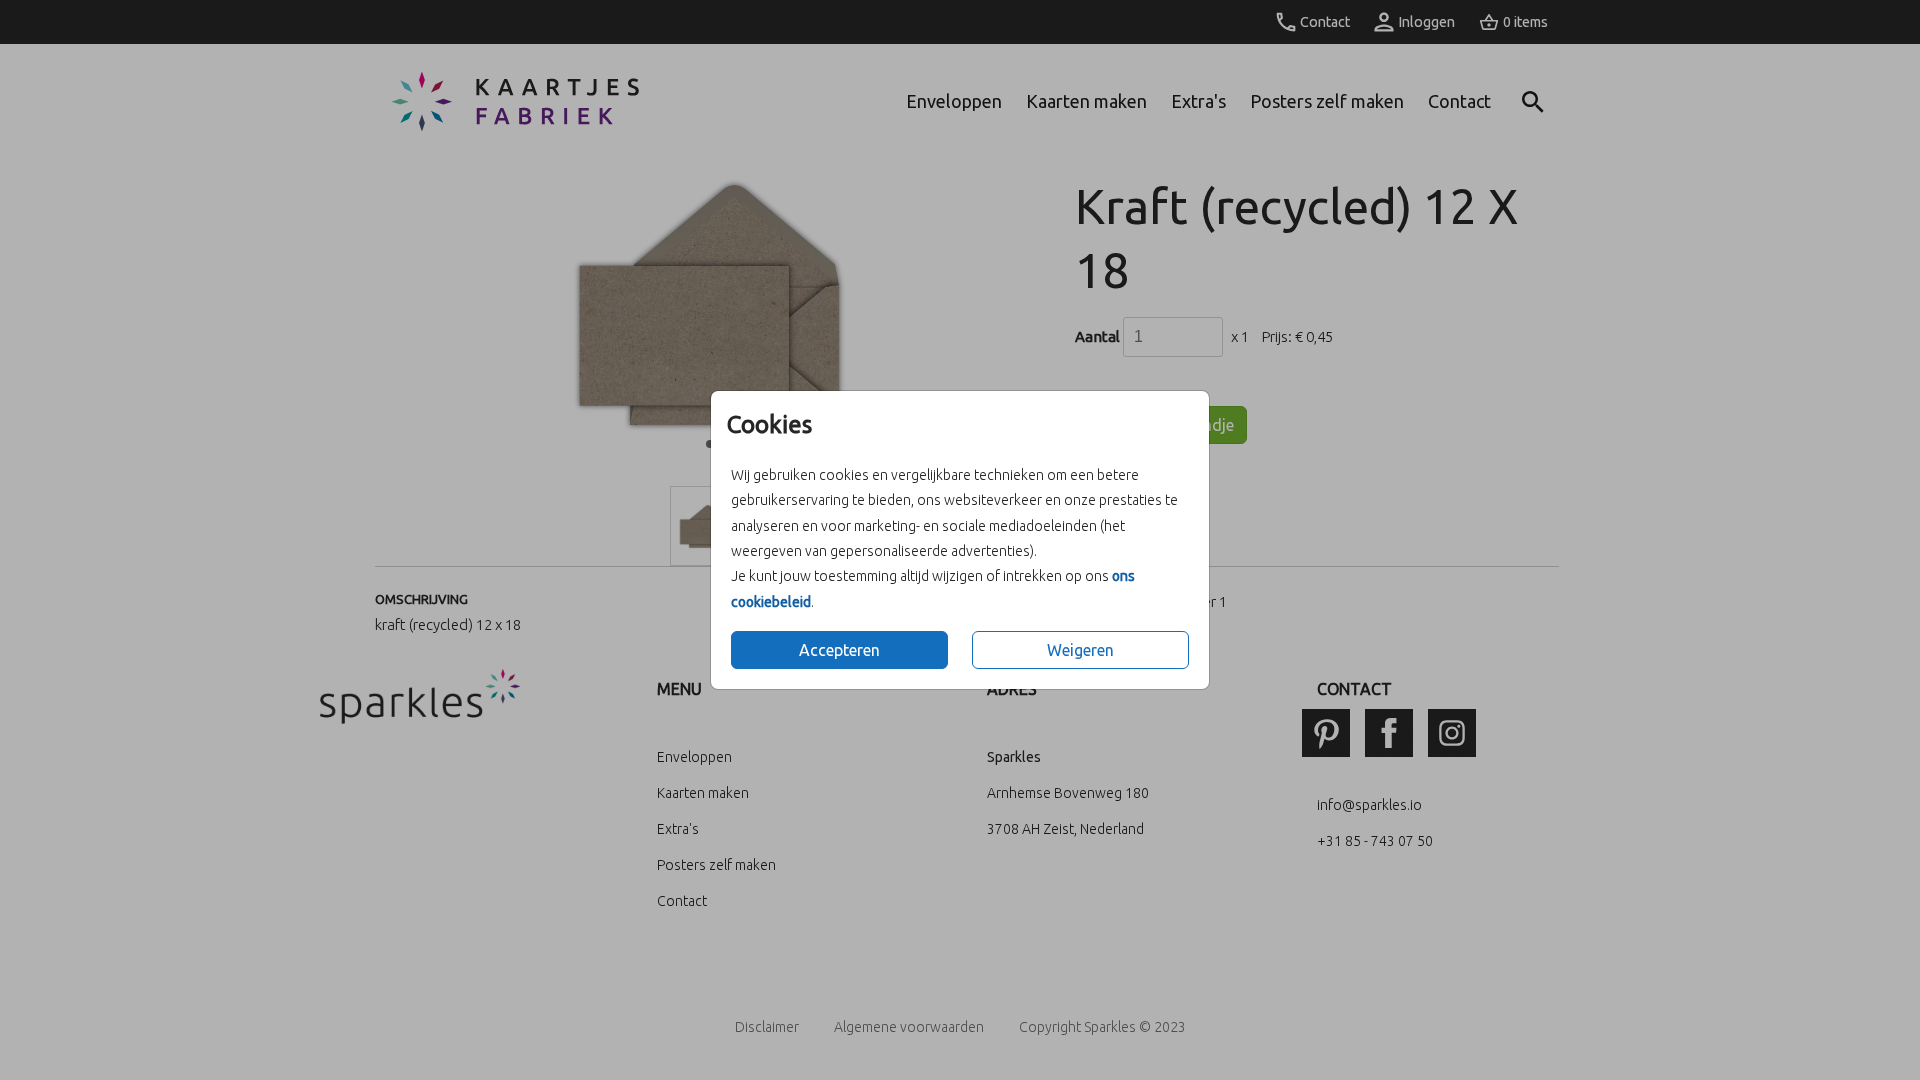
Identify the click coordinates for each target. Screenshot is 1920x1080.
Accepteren (839, 650)
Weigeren (1080, 650)
